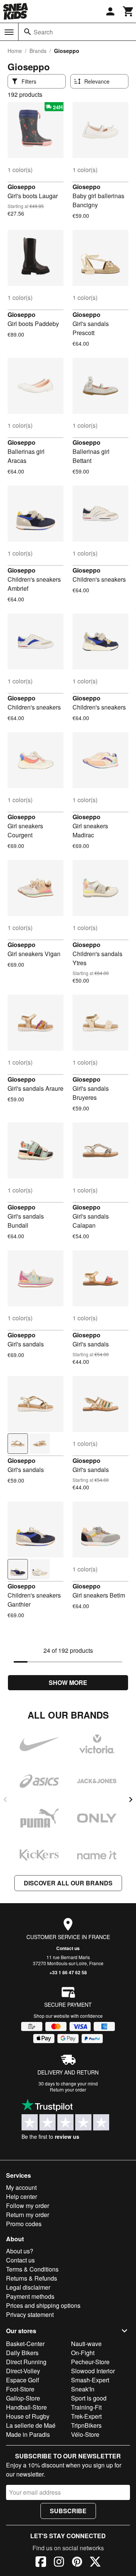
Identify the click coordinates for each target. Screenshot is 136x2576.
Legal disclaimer (28, 2287)
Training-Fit (86, 2407)
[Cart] (128, 11)
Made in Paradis (28, 2434)
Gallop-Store (23, 2398)
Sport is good (89, 2398)
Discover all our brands (68, 1883)
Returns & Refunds (32, 2278)
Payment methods (30, 2296)
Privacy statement (30, 2314)
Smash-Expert (90, 2380)
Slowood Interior (93, 2371)
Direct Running (26, 2362)
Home (15, 51)
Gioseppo (22, 187)
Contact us (68, 1948)
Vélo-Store (85, 2434)
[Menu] (9, 32)
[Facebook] (41, 2563)
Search (43, 32)
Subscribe (68, 2511)
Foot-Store (20, 2389)
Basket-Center (25, 2344)
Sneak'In (83, 2389)
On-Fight (83, 2353)
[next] (131, 1800)
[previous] (5, 1800)
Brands (38, 51)
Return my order (28, 2215)
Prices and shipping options (43, 2305)
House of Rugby (28, 2416)
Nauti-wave (86, 2344)
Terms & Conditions (32, 2269)
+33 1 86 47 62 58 (68, 1972)
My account (21, 2187)
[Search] (28, 32)
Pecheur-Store (90, 2362)
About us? (20, 2251)
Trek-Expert (86, 2416)
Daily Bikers (22, 2353)
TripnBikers (86, 2425)
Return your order (68, 2089)
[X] (95, 2563)
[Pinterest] (77, 2563)
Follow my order (28, 2206)
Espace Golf (22, 2380)
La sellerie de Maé (31, 2425)
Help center (22, 2196)
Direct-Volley (23, 2371)
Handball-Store (26, 2407)
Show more (68, 1682)
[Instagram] (59, 2563)
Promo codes (24, 2224)
